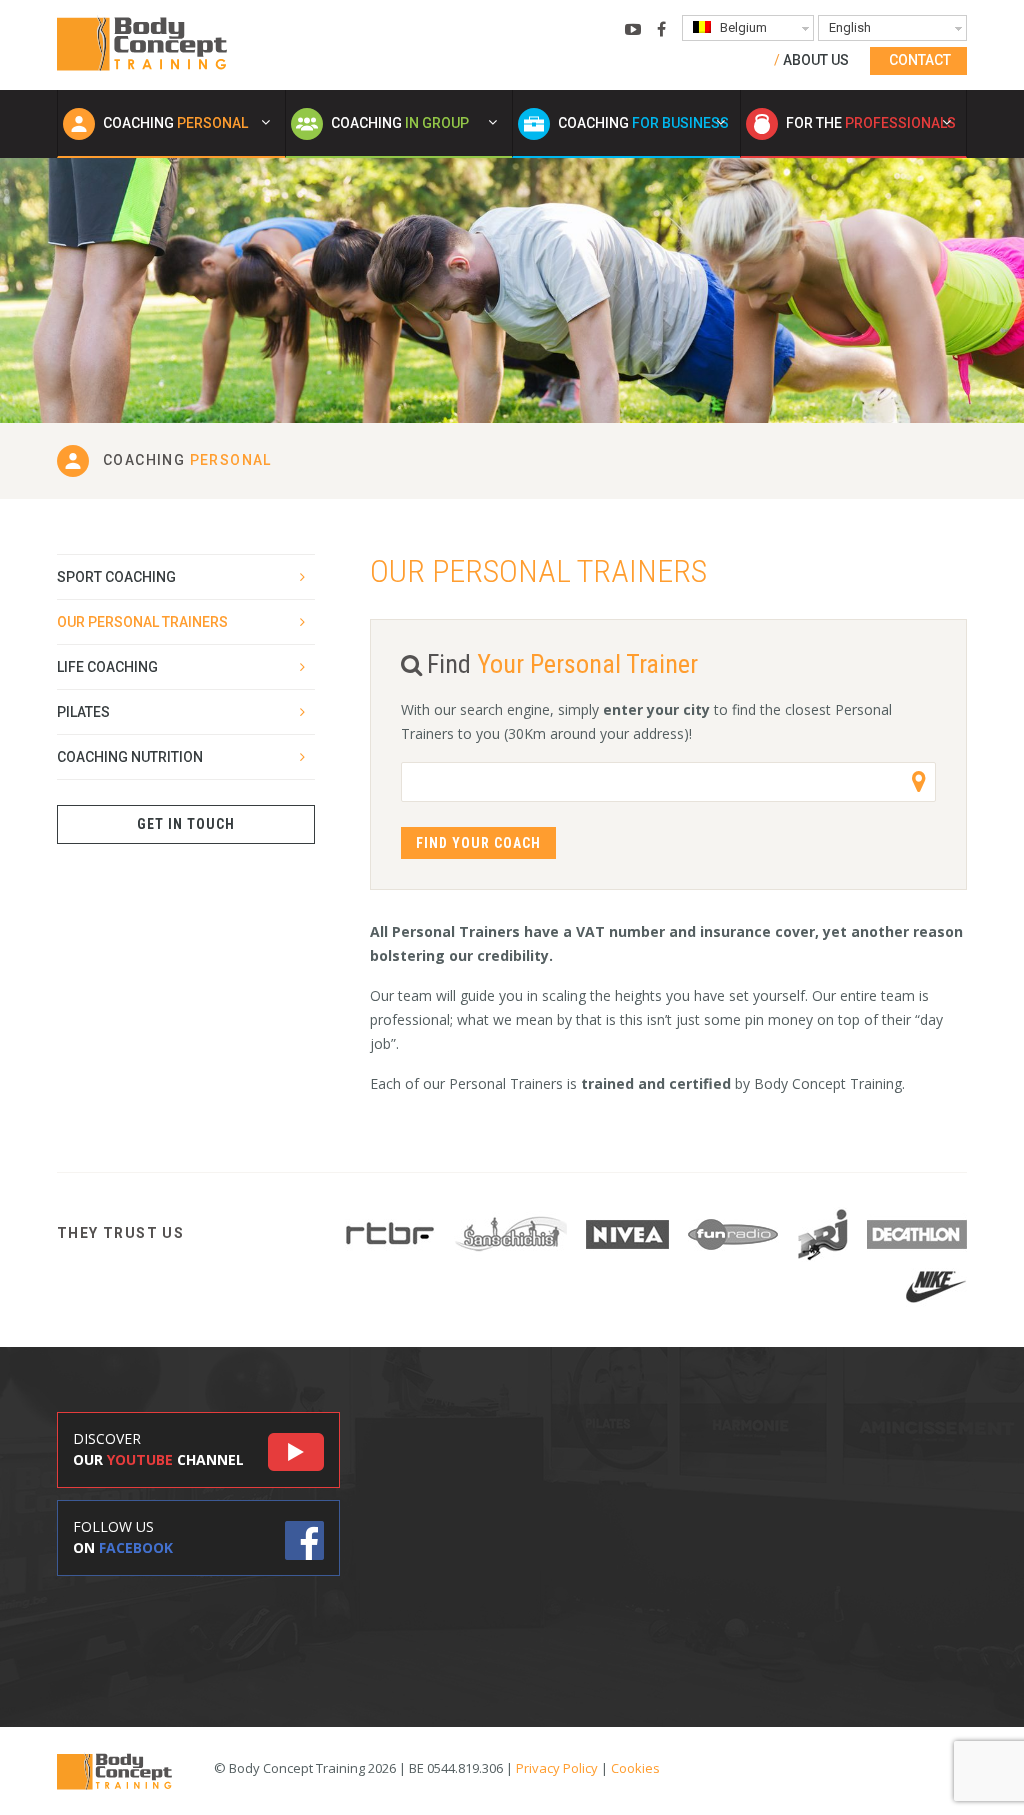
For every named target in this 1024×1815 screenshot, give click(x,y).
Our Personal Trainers (142, 622)
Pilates (83, 712)
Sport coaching (116, 577)
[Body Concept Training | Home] (142, 43)
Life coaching (107, 667)
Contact (920, 60)
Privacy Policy (557, 1768)
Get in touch (186, 824)
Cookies (635, 1768)
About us (816, 60)
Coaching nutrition (130, 757)
